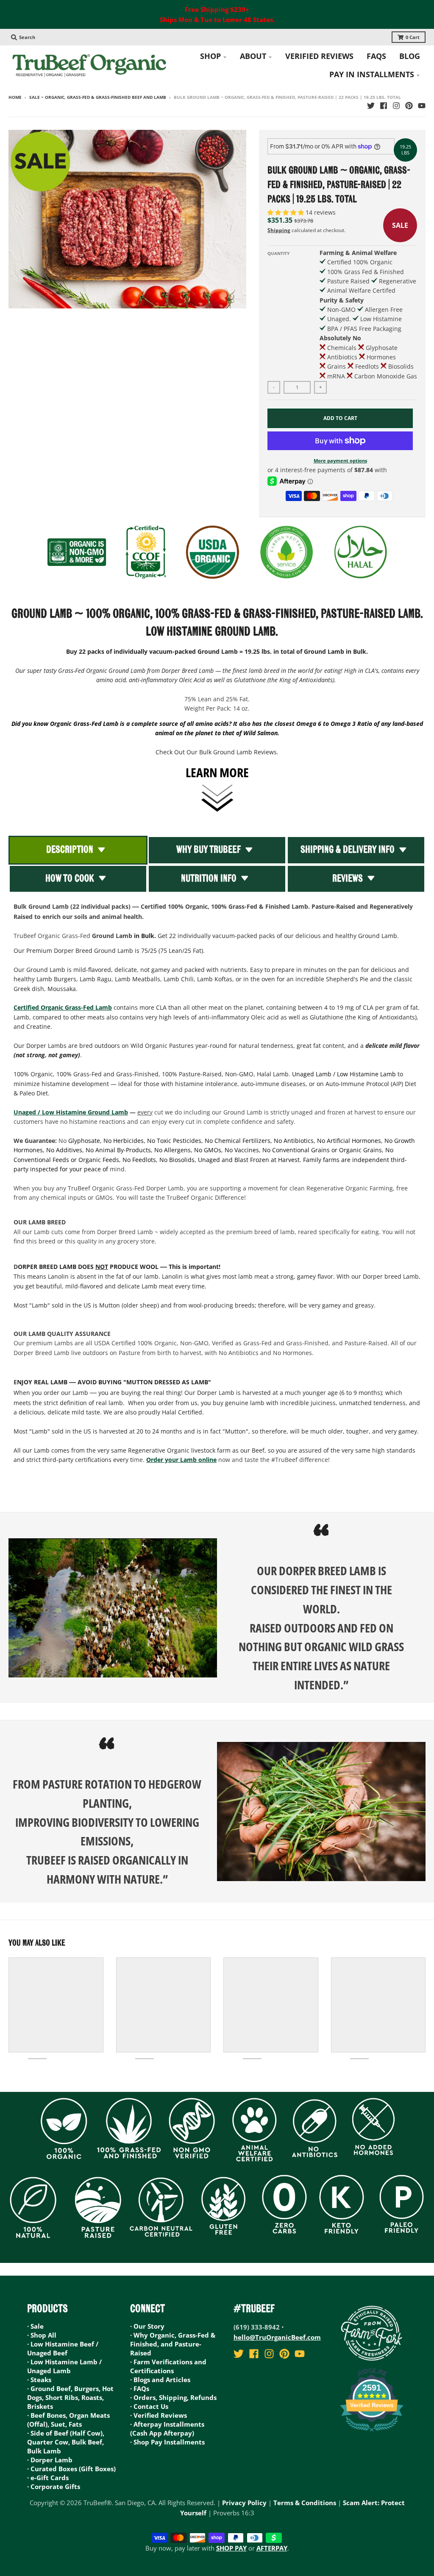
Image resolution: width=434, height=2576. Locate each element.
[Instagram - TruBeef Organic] (396, 106)
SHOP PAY (231, 2548)
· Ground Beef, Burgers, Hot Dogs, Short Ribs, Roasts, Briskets (70, 2397)
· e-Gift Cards (48, 2478)
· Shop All (42, 2335)
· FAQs (140, 2388)
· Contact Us (149, 2406)
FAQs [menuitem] (376, 56)
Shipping (279, 230)
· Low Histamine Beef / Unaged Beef (63, 2348)
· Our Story (147, 2326)
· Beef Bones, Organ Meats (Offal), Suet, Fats (68, 2420)
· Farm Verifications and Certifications (168, 2366)
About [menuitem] (253, 56)
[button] (287, 212)
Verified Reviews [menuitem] (319, 56)
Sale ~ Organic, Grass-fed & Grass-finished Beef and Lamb (98, 97)
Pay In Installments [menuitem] (372, 74)
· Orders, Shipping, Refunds (173, 2397)
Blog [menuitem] (410, 56)
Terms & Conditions (305, 2503)
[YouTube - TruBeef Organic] (422, 106)
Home (15, 97)
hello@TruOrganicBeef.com (277, 2337)
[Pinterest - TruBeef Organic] (409, 106)
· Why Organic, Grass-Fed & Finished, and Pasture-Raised (173, 2344)
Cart (413, 37)
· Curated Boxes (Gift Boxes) (71, 2469)
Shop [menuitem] (210, 56)
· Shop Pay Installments (167, 2442)
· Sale (35, 2326)
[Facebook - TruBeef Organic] (384, 106)
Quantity (278, 253)
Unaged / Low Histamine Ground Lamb (71, 1112)
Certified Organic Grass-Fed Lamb (63, 1007)
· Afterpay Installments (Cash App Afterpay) (167, 2429)
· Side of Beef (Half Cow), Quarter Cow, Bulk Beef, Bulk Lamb (66, 2442)
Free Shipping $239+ (217, 9)
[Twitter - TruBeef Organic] (371, 106)
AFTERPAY (272, 2548)
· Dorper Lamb (50, 2460)
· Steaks (39, 2380)
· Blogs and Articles (160, 2380)
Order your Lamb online (181, 1460)
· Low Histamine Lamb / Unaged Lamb (64, 2366)
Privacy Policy (244, 2503)
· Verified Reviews (159, 2415)
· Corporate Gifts (54, 2486)
